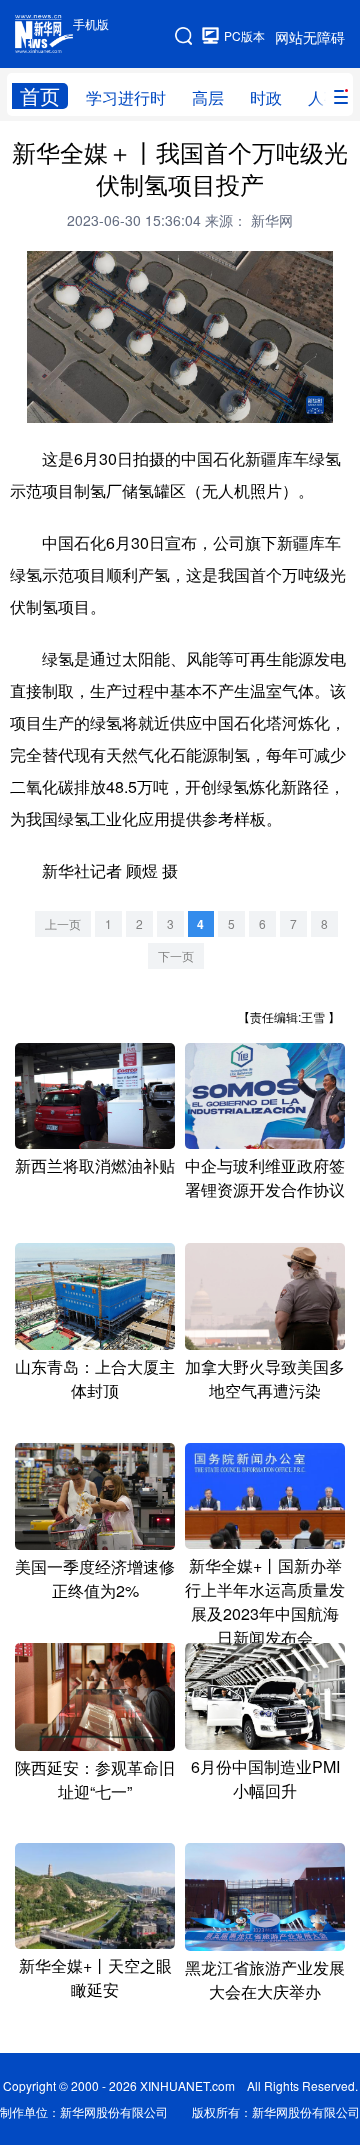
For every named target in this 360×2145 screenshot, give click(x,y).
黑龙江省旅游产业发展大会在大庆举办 (265, 1979)
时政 (266, 97)
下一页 (176, 955)
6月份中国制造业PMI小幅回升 (265, 1778)
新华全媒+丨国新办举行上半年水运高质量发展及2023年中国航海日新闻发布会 (265, 1601)
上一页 (63, 923)
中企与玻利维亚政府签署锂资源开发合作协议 (265, 1177)
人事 (324, 97)
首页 (40, 96)
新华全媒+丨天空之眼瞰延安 (95, 1977)
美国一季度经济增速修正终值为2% (95, 1578)
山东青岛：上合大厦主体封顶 (95, 1378)
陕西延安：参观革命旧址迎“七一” (95, 1779)
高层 (208, 97)
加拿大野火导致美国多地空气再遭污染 (265, 1378)
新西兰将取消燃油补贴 (95, 1165)
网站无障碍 (310, 37)
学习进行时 (126, 97)
